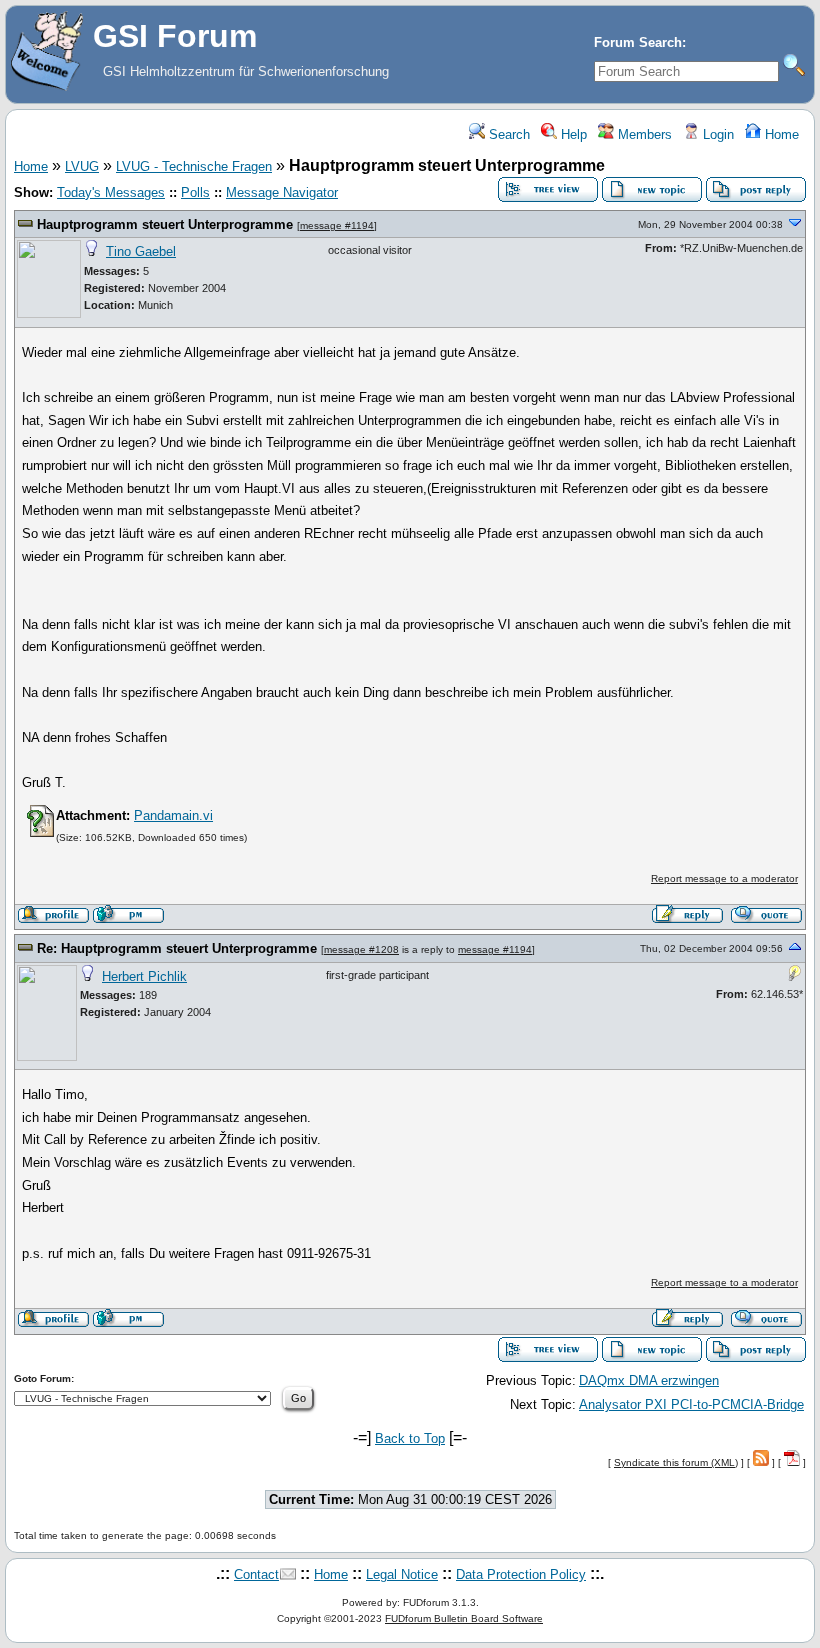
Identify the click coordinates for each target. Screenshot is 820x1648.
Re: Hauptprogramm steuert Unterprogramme (177, 948)
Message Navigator (282, 192)
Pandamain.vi (173, 815)
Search (507, 134)
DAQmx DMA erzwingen (649, 1380)
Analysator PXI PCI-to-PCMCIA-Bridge (691, 1404)
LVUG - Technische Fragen (194, 166)
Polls (195, 192)
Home (780, 134)
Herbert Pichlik (144, 976)
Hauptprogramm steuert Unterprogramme (165, 224)
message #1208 (361, 949)
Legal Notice (402, 1574)
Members (643, 134)
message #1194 (337, 225)
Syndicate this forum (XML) (676, 1462)
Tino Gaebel (141, 251)
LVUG (82, 166)
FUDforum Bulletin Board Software (464, 1618)
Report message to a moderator (724, 878)
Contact (256, 1574)
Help (572, 134)
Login (716, 134)
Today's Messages (111, 192)
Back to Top (410, 1438)
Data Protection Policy (521, 1574)
